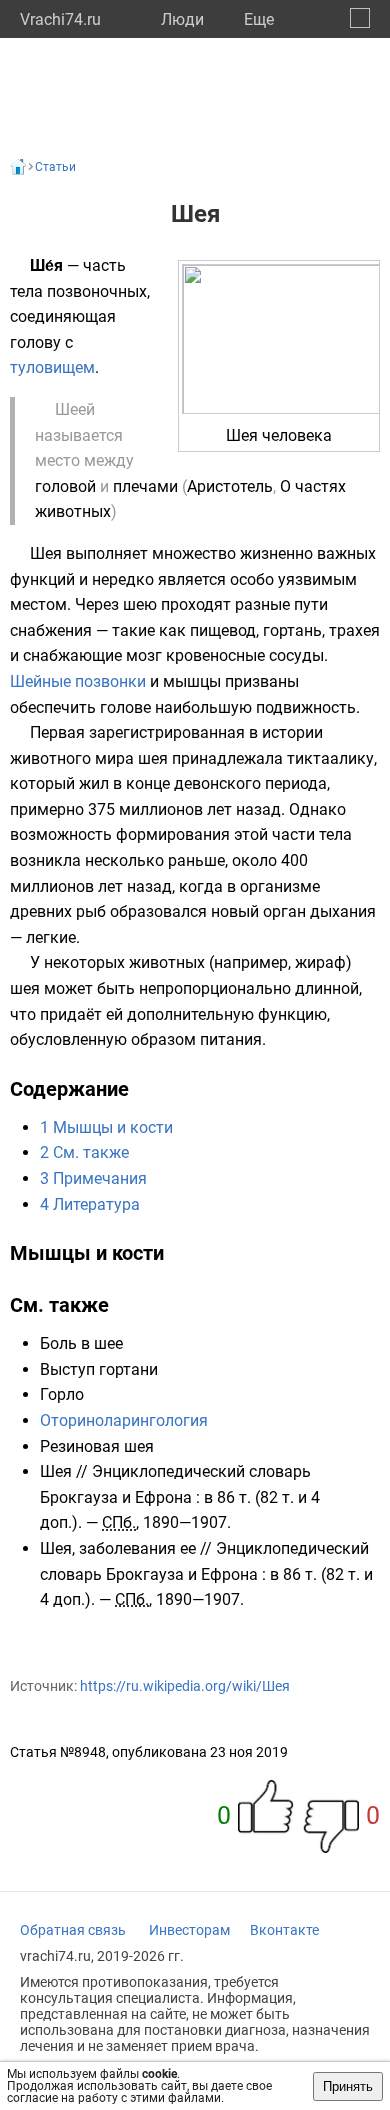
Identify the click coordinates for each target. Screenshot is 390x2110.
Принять (348, 2086)
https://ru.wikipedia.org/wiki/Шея (185, 1686)
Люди (182, 19)
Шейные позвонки (78, 681)
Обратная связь (73, 1930)
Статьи (55, 167)
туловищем (52, 367)
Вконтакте (284, 1930)
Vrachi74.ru (60, 19)
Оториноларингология (124, 1420)
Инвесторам (189, 1930)
